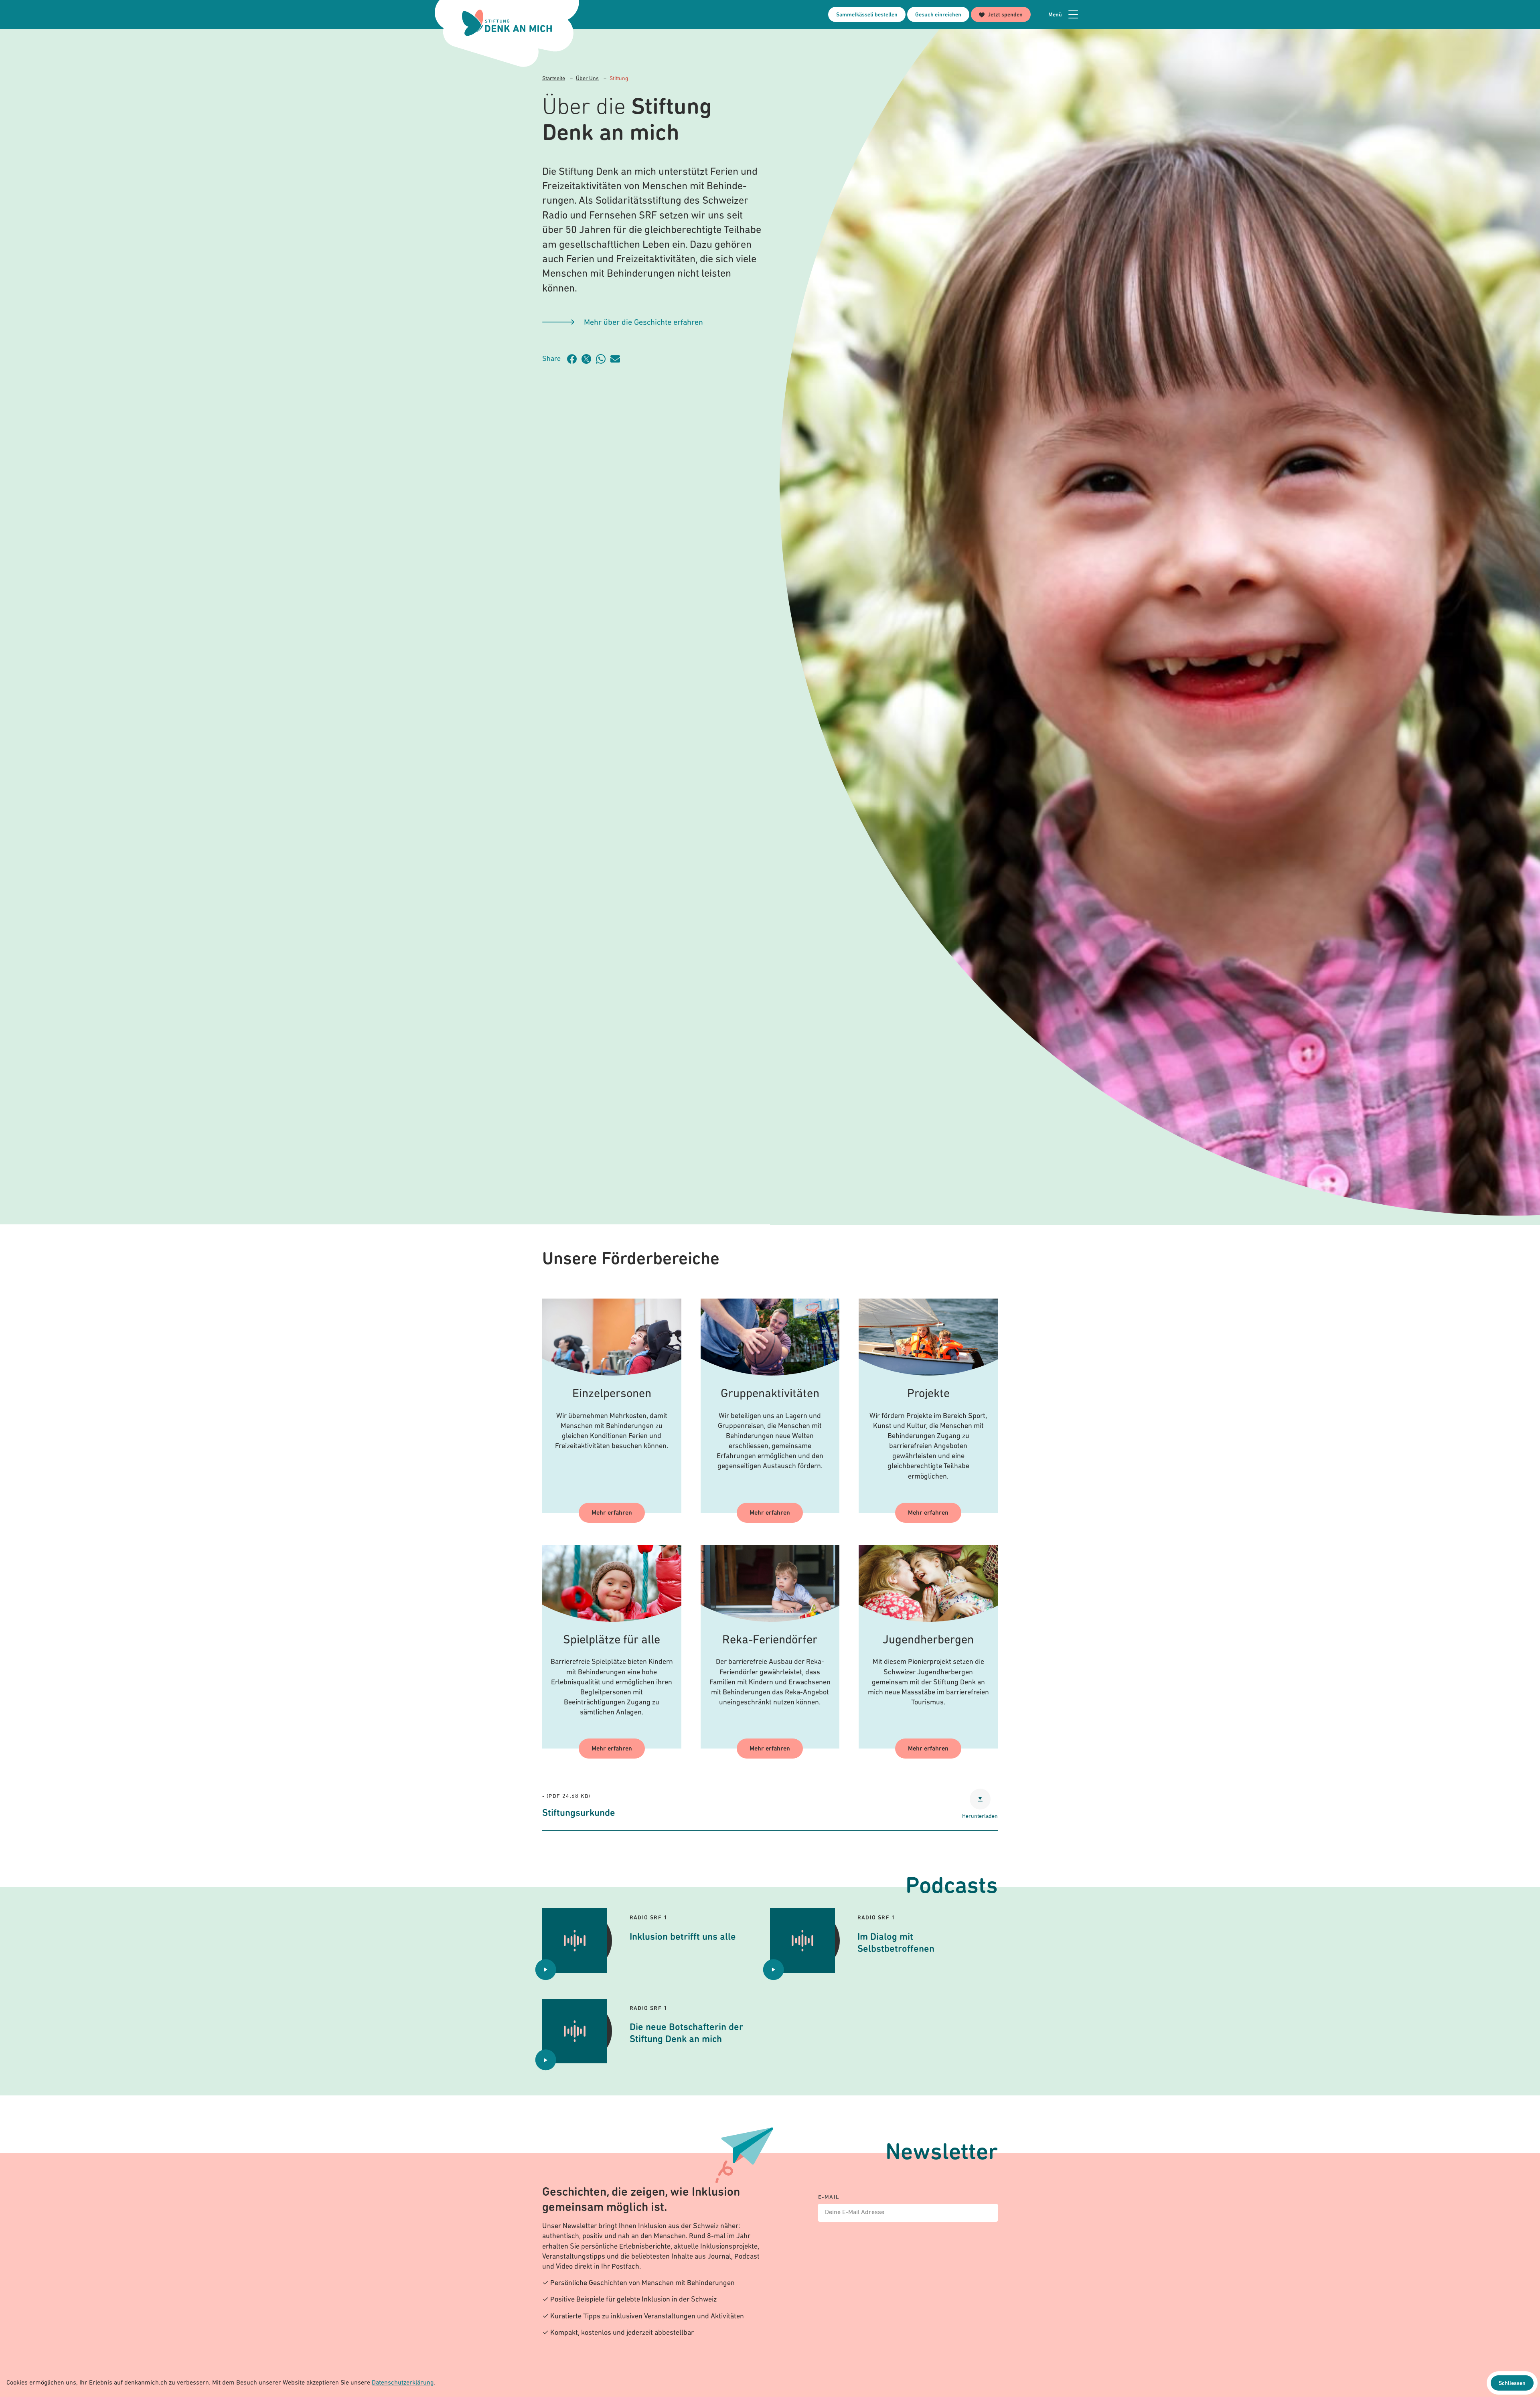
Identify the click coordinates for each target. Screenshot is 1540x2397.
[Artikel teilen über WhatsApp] (603, 359)
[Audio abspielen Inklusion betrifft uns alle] (546, 1969)
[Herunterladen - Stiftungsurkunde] (980, 1799)
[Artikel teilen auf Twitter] (589, 359)
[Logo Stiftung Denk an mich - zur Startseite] (507, 23)
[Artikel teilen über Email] (618, 359)
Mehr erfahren (612, 1513)
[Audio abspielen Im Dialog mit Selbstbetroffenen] (774, 1969)
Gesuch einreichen (938, 15)
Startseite (554, 79)
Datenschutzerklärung (403, 2383)
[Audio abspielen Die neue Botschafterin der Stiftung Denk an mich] (546, 2060)
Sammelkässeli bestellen (867, 15)
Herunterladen (980, 1816)
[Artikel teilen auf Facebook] (574, 359)
